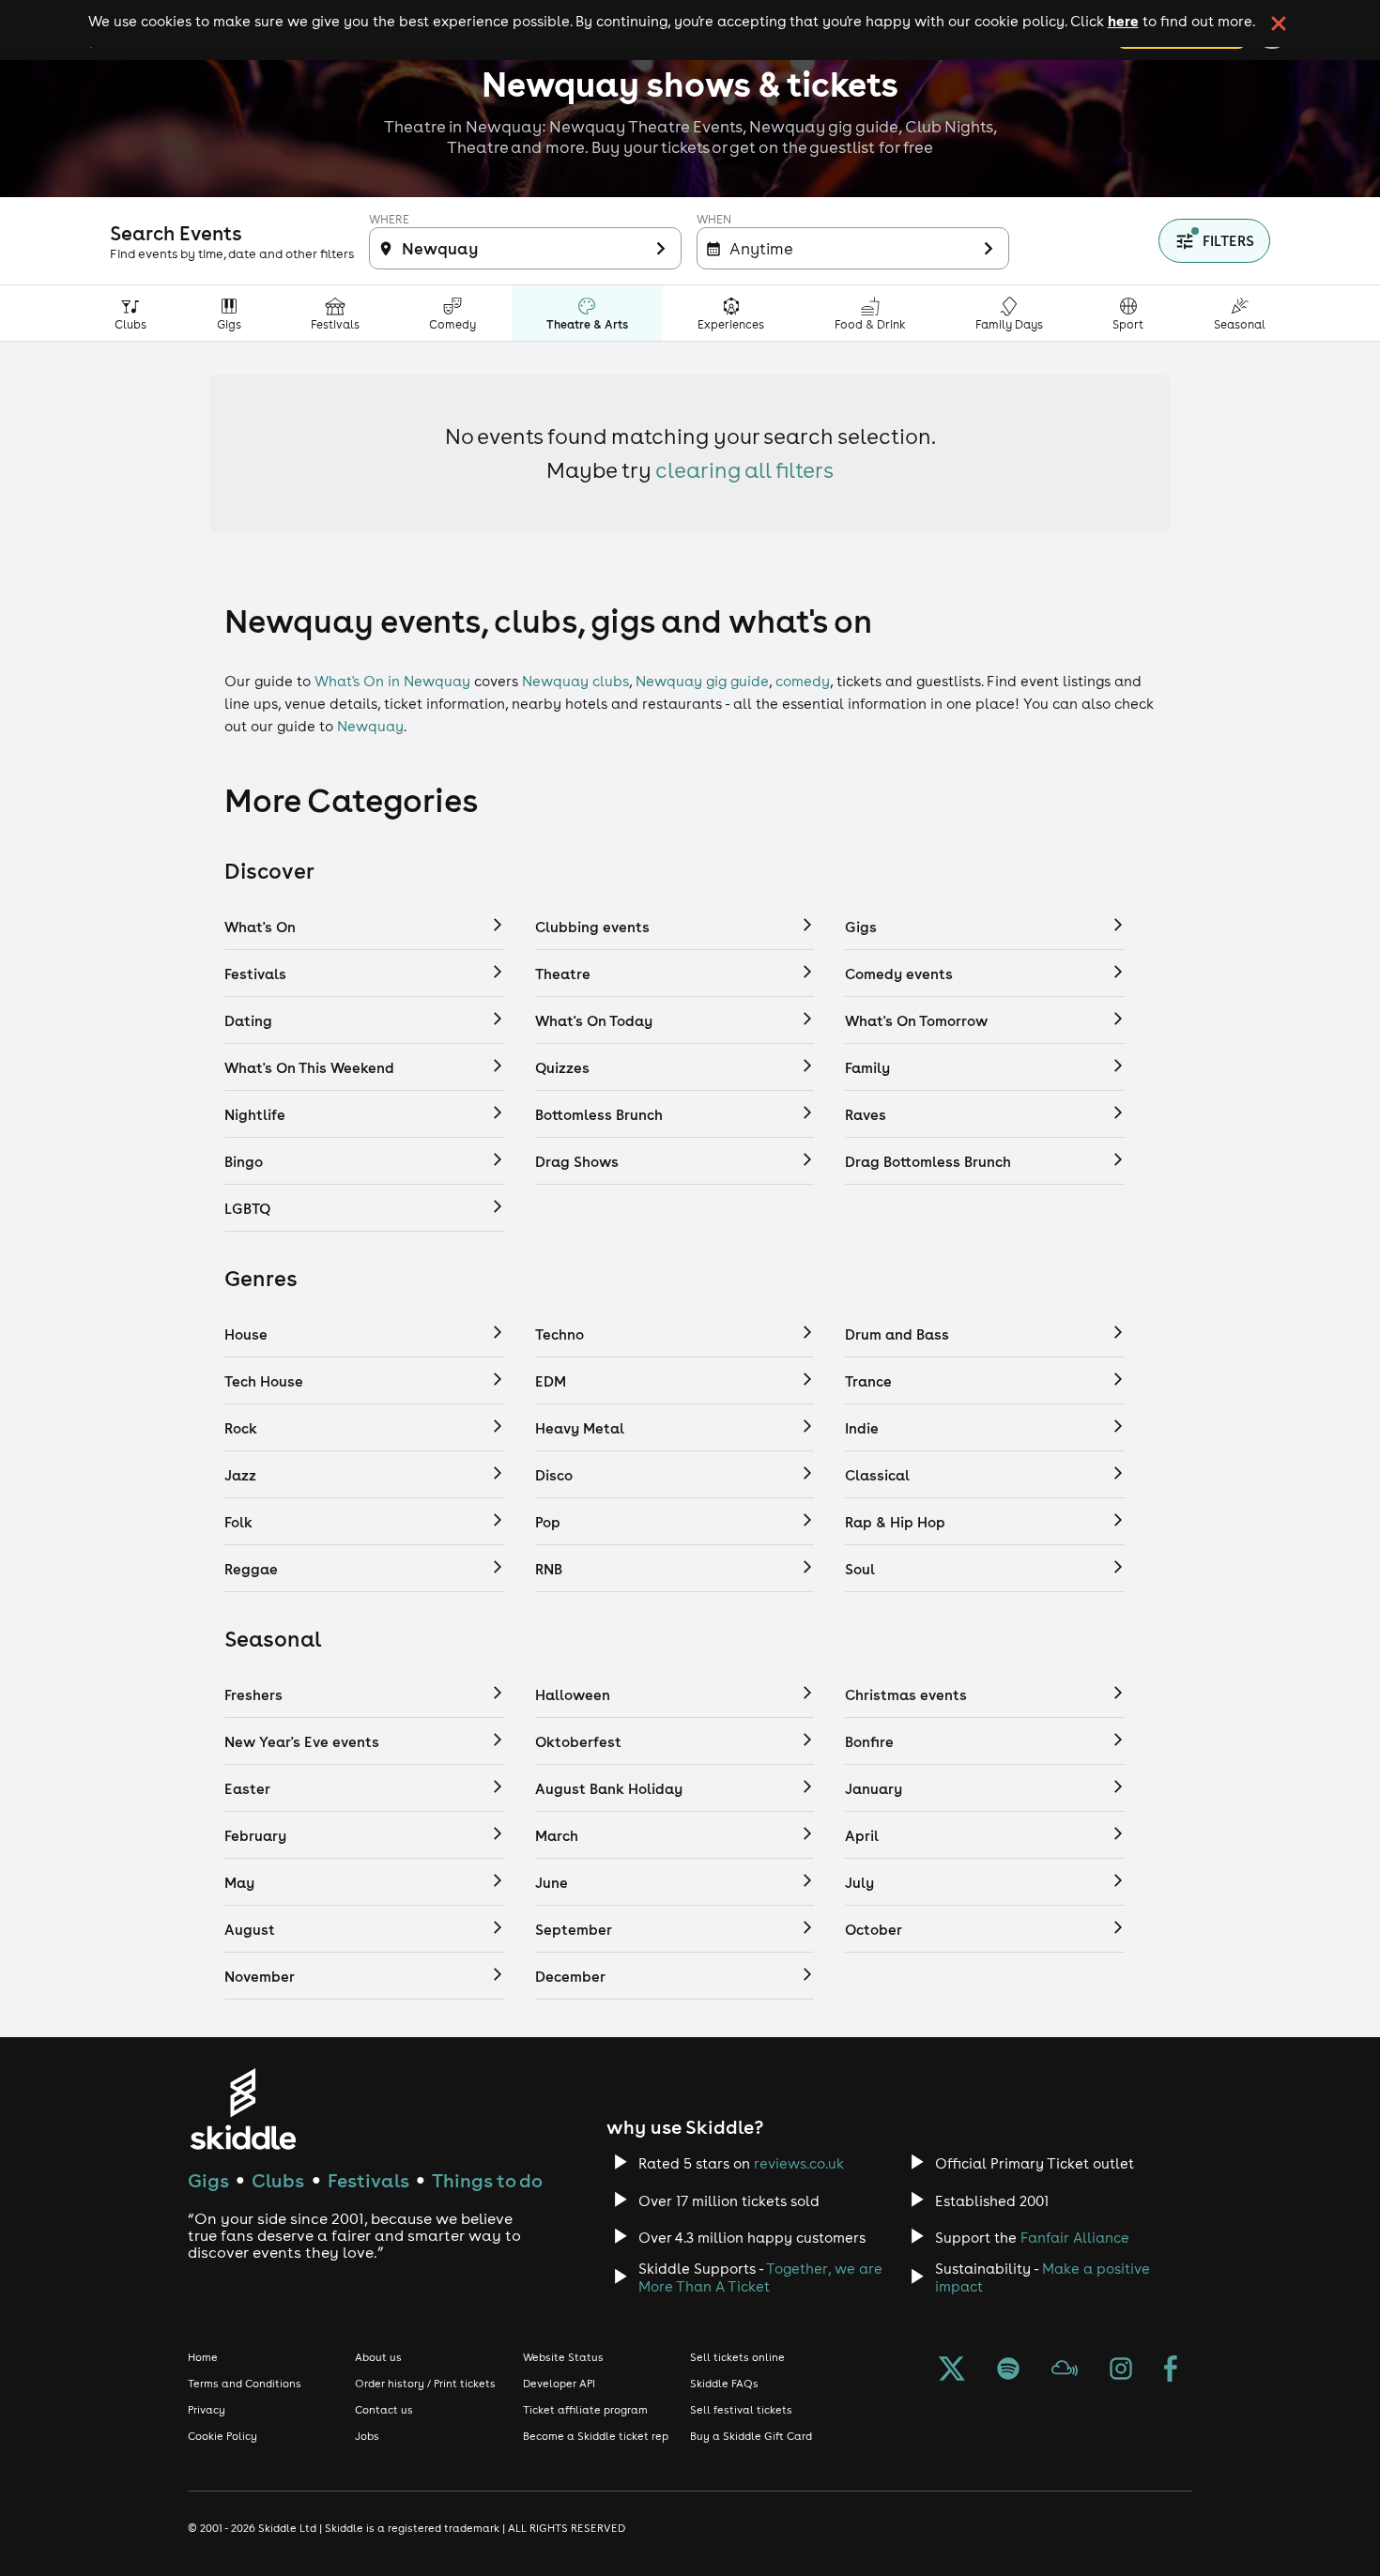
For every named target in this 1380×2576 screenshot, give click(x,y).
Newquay (370, 726)
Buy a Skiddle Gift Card (751, 2436)
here (1123, 21)
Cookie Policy (222, 2436)
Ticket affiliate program (585, 2410)
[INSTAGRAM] (1121, 2370)
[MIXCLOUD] (1065, 2370)
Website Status (563, 2357)
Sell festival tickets (741, 2410)
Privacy (207, 2410)
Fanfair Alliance (1075, 2238)
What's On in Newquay (392, 681)
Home (203, 2357)
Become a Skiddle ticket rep (596, 2436)
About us (378, 2357)
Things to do (487, 2180)
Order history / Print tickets (425, 2384)
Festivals (368, 2180)
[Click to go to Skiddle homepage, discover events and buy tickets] (243, 2109)
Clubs (278, 2180)
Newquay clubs (575, 681)
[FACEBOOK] (1171, 2370)
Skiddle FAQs (724, 2384)
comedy (803, 681)
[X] (952, 2370)
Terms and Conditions (245, 2384)
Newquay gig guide (702, 681)
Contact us (384, 2410)
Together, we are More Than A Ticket (760, 2277)
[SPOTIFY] (1008, 2370)
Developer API (559, 2384)
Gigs (208, 2180)
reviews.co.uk (799, 2163)
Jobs (367, 2436)
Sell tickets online (737, 2357)
